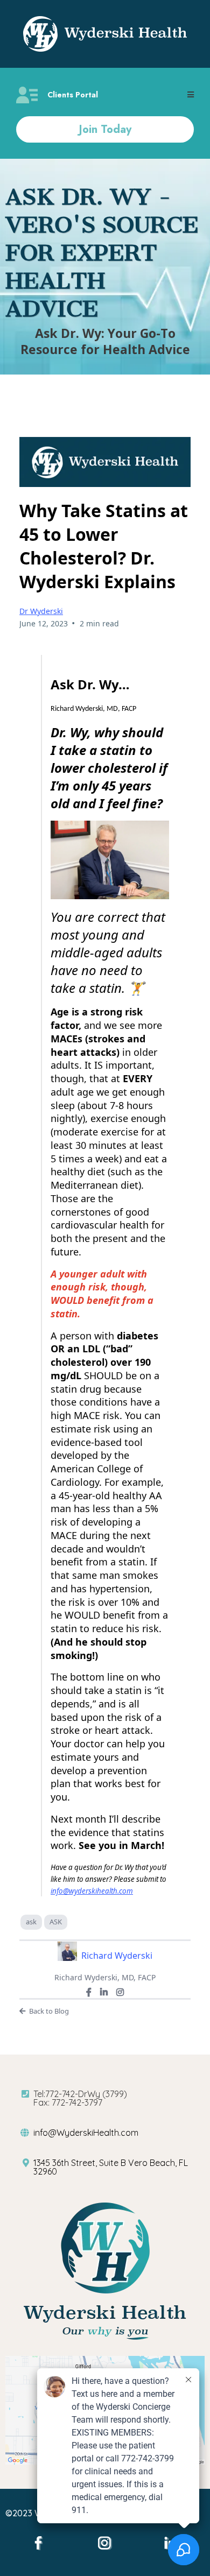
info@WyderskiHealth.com (86, 2133)
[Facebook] (89, 1992)
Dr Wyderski (41, 611)
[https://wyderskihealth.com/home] (105, 34)
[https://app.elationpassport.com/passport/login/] (27, 95)
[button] (191, 95)
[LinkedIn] (104, 1992)
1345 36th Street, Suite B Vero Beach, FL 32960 (111, 2167)
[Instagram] (120, 1992)
